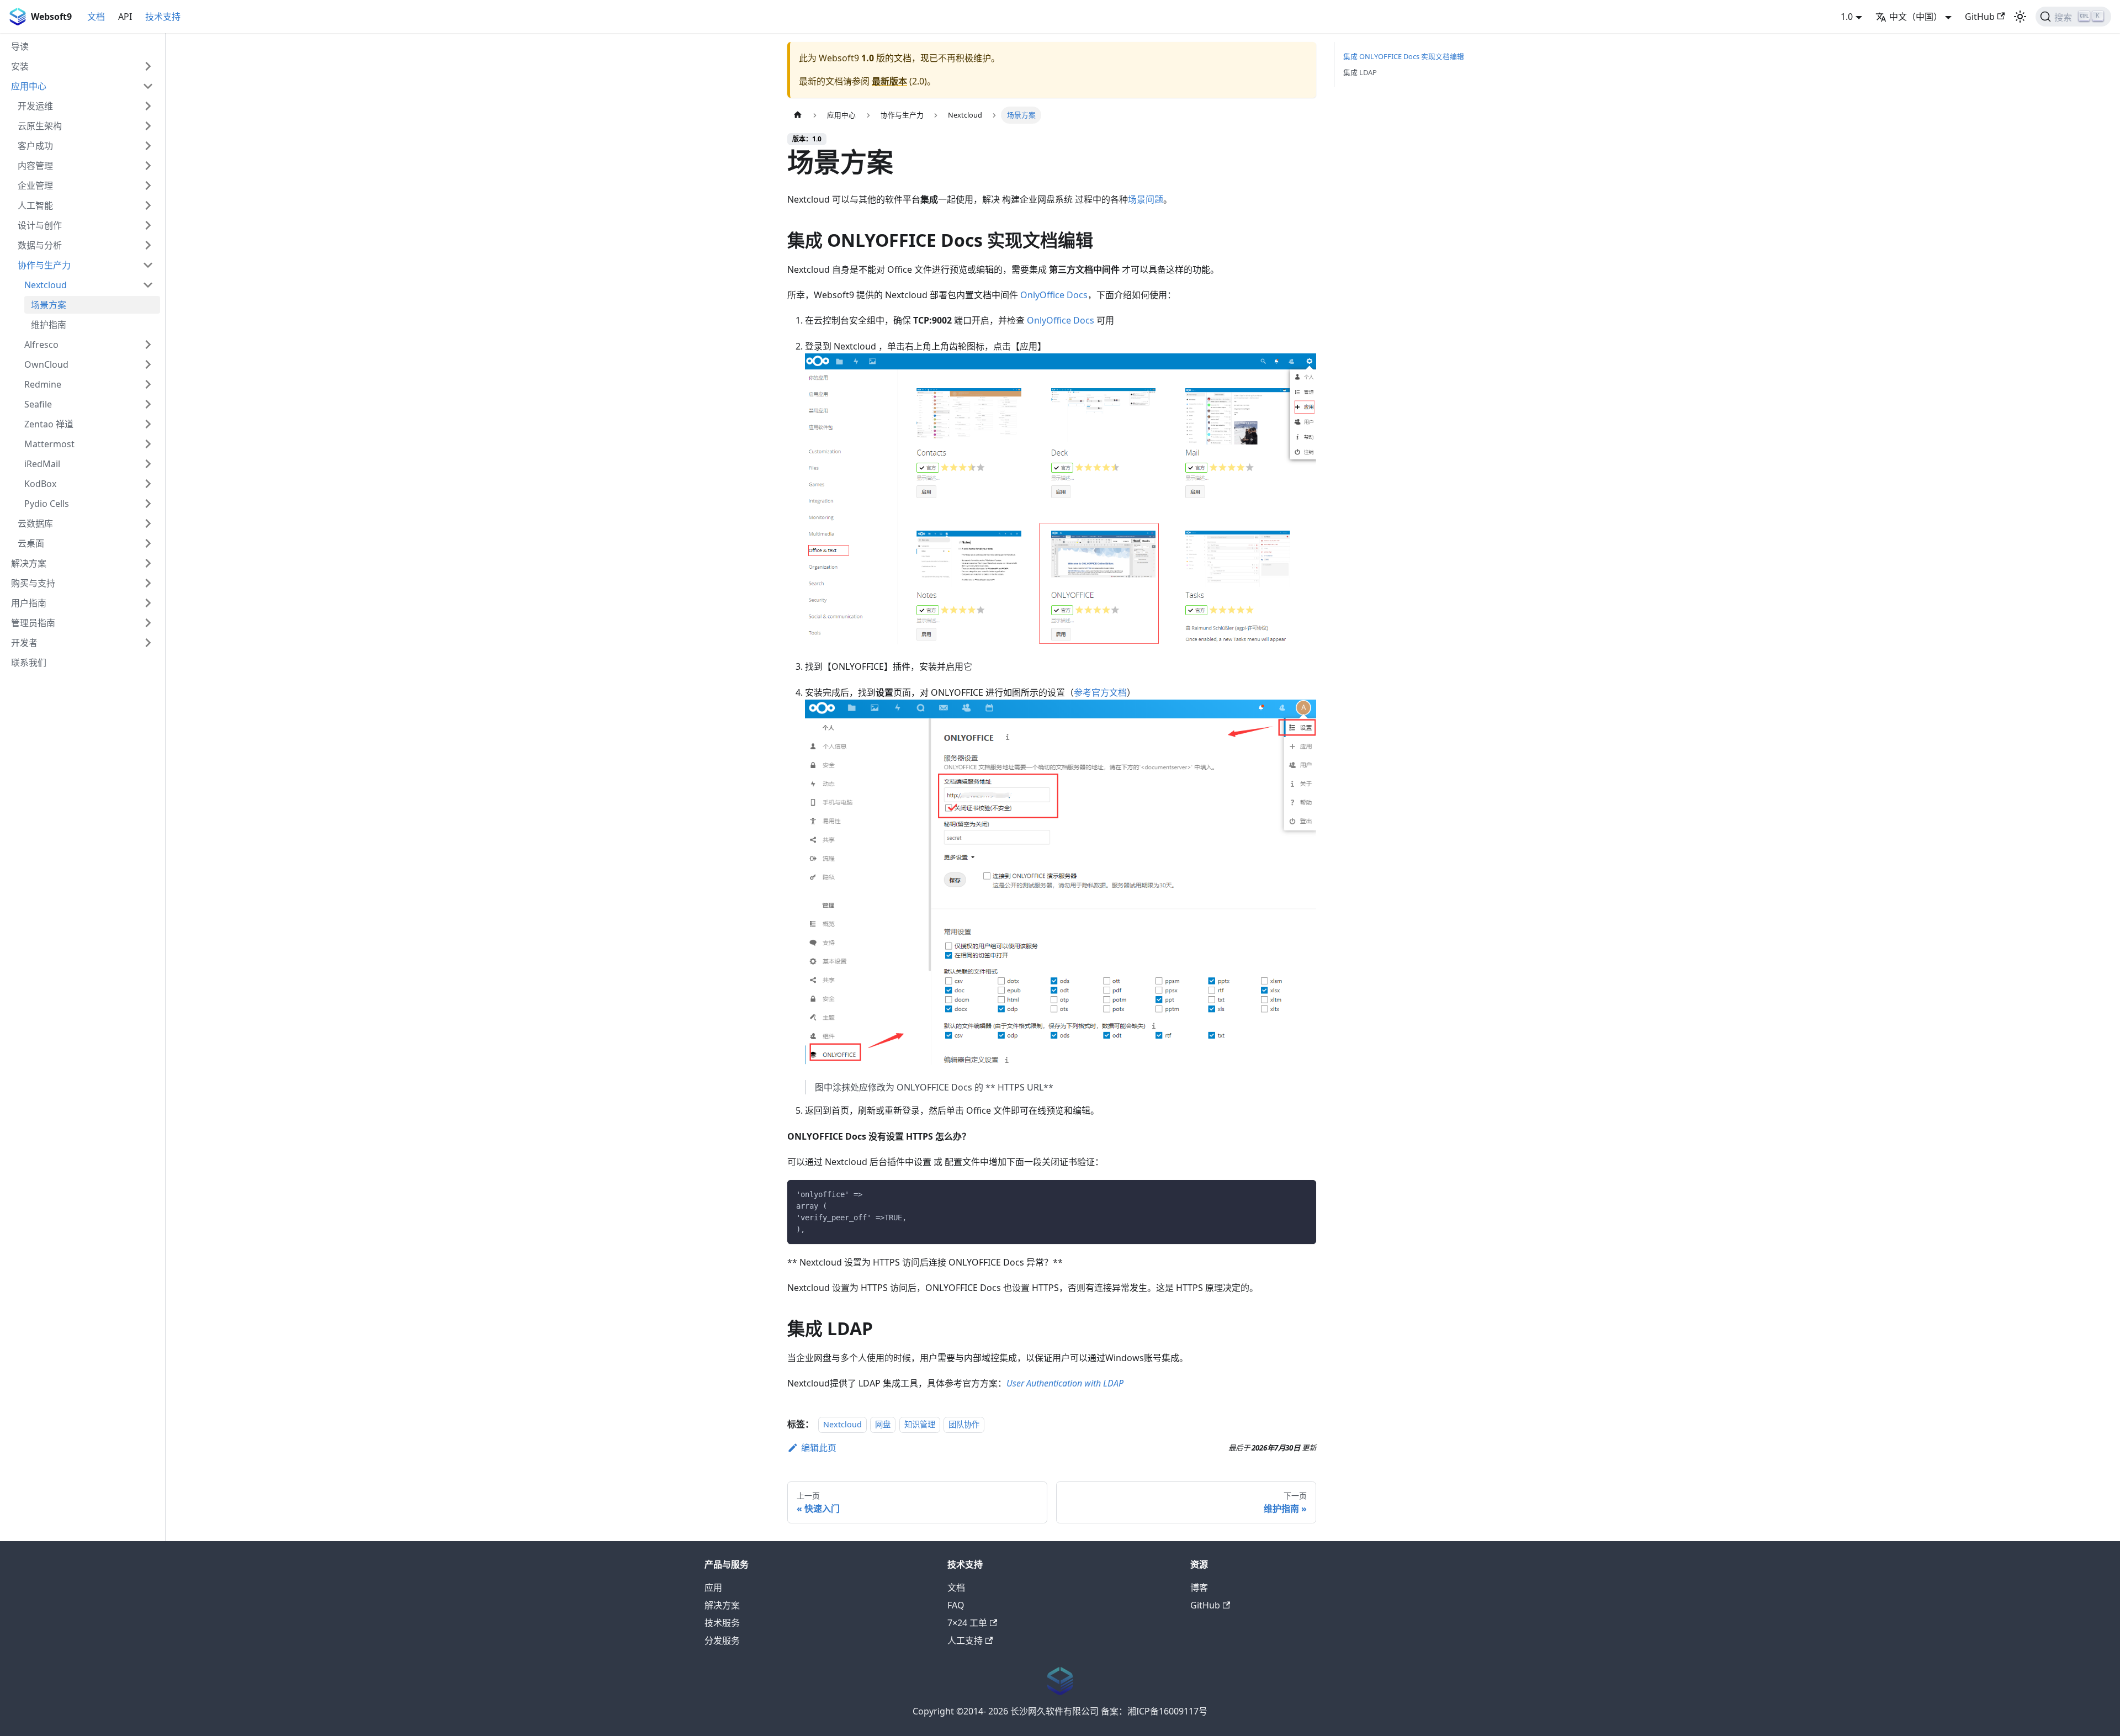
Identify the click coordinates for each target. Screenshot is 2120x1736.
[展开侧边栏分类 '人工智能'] (148, 205)
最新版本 (889, 81)
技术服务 (722, 1623)
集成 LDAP (1360, 72)
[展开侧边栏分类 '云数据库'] (148, 523)
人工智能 (35, 205)
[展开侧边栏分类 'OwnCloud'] (148, 364)
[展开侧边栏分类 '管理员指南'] (148, 623)
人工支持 (965, 1640)
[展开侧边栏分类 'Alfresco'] (148, 345)
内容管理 (35, 166)
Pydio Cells (47, 504)
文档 (96, 17)
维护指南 (49, 325)
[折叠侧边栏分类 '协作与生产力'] (148, 265)
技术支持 (163, 17)
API (125, 17)
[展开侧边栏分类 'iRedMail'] (148, 464)
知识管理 (920, 1424)
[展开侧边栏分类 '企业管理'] (148, 186)
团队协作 (964, 1424)
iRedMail (42, 464)
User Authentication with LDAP (1065, 1383)
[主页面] (798, 115)
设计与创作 (40, 225)
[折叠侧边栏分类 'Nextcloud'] (148, 285)
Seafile (38, 404)
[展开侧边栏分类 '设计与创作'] (148, 225)
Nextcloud (46, 285)
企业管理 (35, 186)
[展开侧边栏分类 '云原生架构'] (148, 126)
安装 (20, 66)
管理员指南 (33, 623)
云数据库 (35, 523)
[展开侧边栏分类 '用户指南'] (148, 603)
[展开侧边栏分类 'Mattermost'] (148, 444)
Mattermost (49, 444)
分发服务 (722, 1640)
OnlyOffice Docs (1054, 295)
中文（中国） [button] (1916, 17)
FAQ (956, 1605)
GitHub (1980, 17)
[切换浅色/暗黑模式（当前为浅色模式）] (2020, 17)
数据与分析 (40, 245)
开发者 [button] (24, 643)
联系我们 (29, 663)
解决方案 (29, 563)
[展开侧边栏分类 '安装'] (148, 66)
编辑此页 (819, 1448)
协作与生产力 (44, 265)
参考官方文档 (1100, 692)
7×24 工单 (967, 1623)
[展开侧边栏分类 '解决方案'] (148, 563)
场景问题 (1146, 199)
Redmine (43, 384)
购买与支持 (33, 583)
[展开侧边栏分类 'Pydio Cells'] (148, 504)
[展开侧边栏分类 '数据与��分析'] (148, 245)
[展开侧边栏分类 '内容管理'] (148, 166)
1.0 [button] (1847, 17)
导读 (20, 46)
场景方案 (49, 305)
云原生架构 (40, 126)
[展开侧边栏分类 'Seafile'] (148, 404)
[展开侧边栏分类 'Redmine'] (148, 384)
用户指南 (29, 603)
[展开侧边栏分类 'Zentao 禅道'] (148, 424)
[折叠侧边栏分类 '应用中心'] (148, 86)
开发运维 (35, 106)
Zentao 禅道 (49, 424)
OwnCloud (46, 364)
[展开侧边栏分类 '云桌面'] (148, 543)
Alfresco (41, 345)
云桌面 (31, 543)
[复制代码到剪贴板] (1303, 1193)
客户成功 (35, 146)
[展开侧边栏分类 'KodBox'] (148, 484)
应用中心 (29, 86)
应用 (713, 1587)
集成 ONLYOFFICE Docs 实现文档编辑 (1404, 56)
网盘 (883, 1424)
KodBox (40, 484)
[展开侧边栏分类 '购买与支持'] (148, 583)
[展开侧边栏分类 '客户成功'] (148, 146)
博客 (1199, 1587)
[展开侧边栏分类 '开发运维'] (148, 106)
